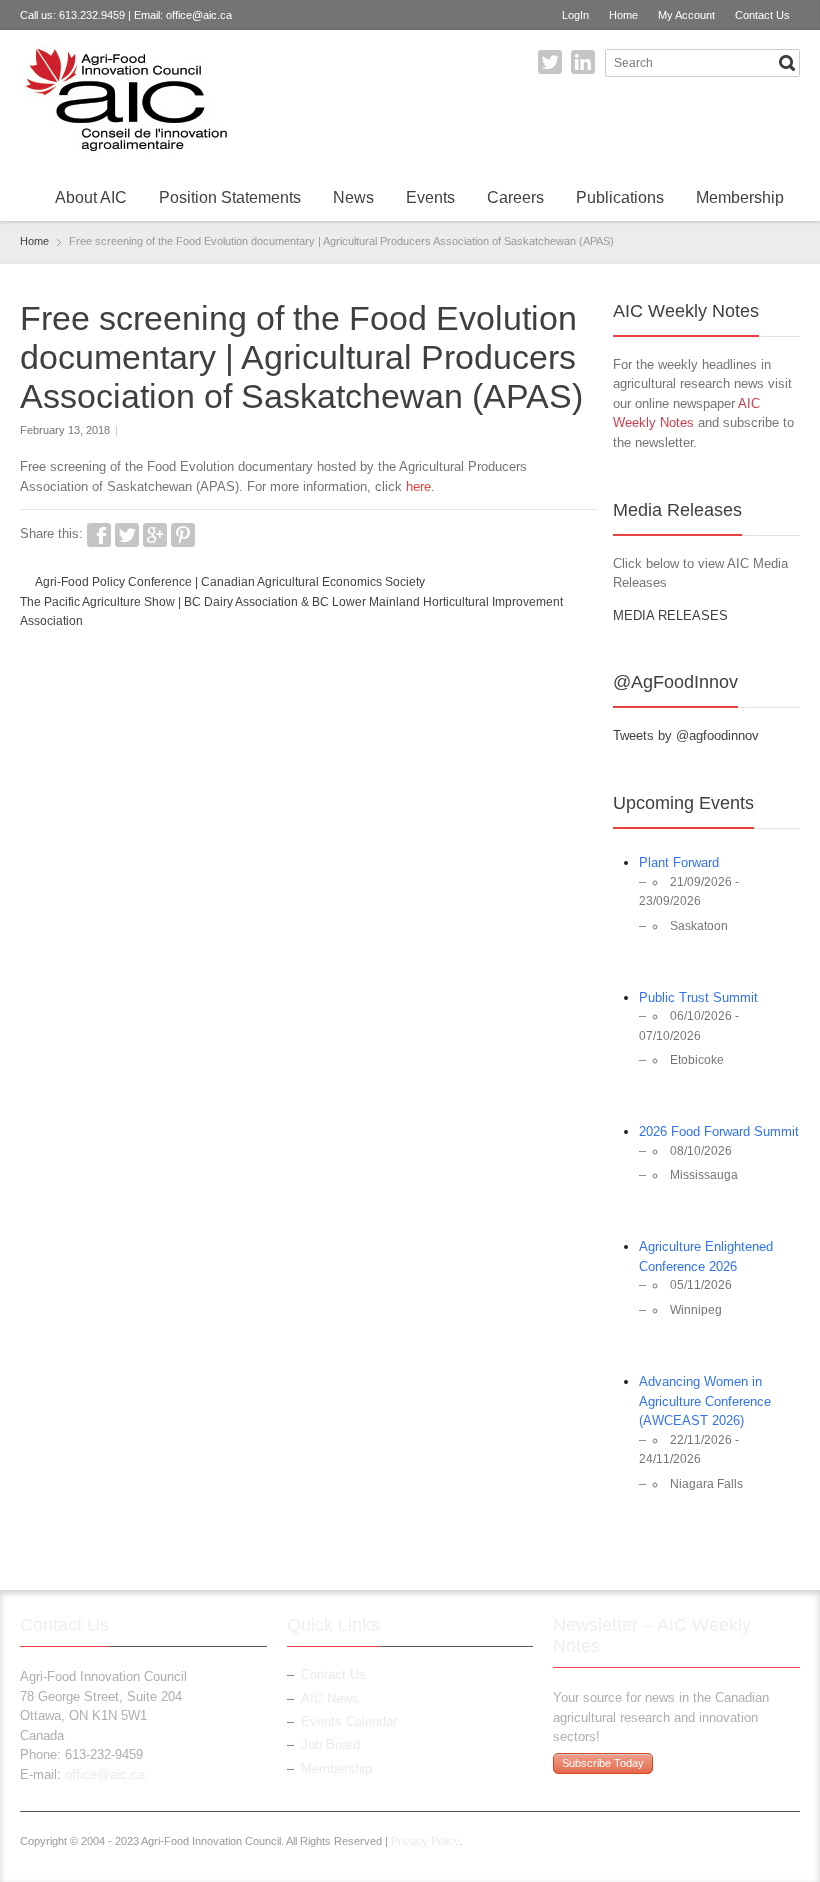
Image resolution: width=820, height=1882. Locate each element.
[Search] (787, 63)
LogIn (575, 15)
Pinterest (183, 535)
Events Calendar (349, 1721)
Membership (740, 197)
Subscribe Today (603, 1763)
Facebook (99, 535)
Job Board (330, 1744)
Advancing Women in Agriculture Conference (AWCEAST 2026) (705, 1401)
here (418, 486)
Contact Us (762, 15)
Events (430, 197)
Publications (620, 197)
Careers (515, 197)
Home (623, 15)
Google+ (155, 535)
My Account (686, 15)
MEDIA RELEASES (670, 615)
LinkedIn (583, 62)
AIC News (330, 1698)
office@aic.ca (199, 15)
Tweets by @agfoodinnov (686, 735)
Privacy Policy (425, 1841)
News (353, 197)
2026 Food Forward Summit (719, 1131)
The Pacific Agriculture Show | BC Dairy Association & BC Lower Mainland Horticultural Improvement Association (291, 612)
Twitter (550, 62)
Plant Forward (679, 862)
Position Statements (230, 197)
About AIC (91, 197)
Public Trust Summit (698, 997)
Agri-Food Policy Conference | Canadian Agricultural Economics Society (230, 582)
